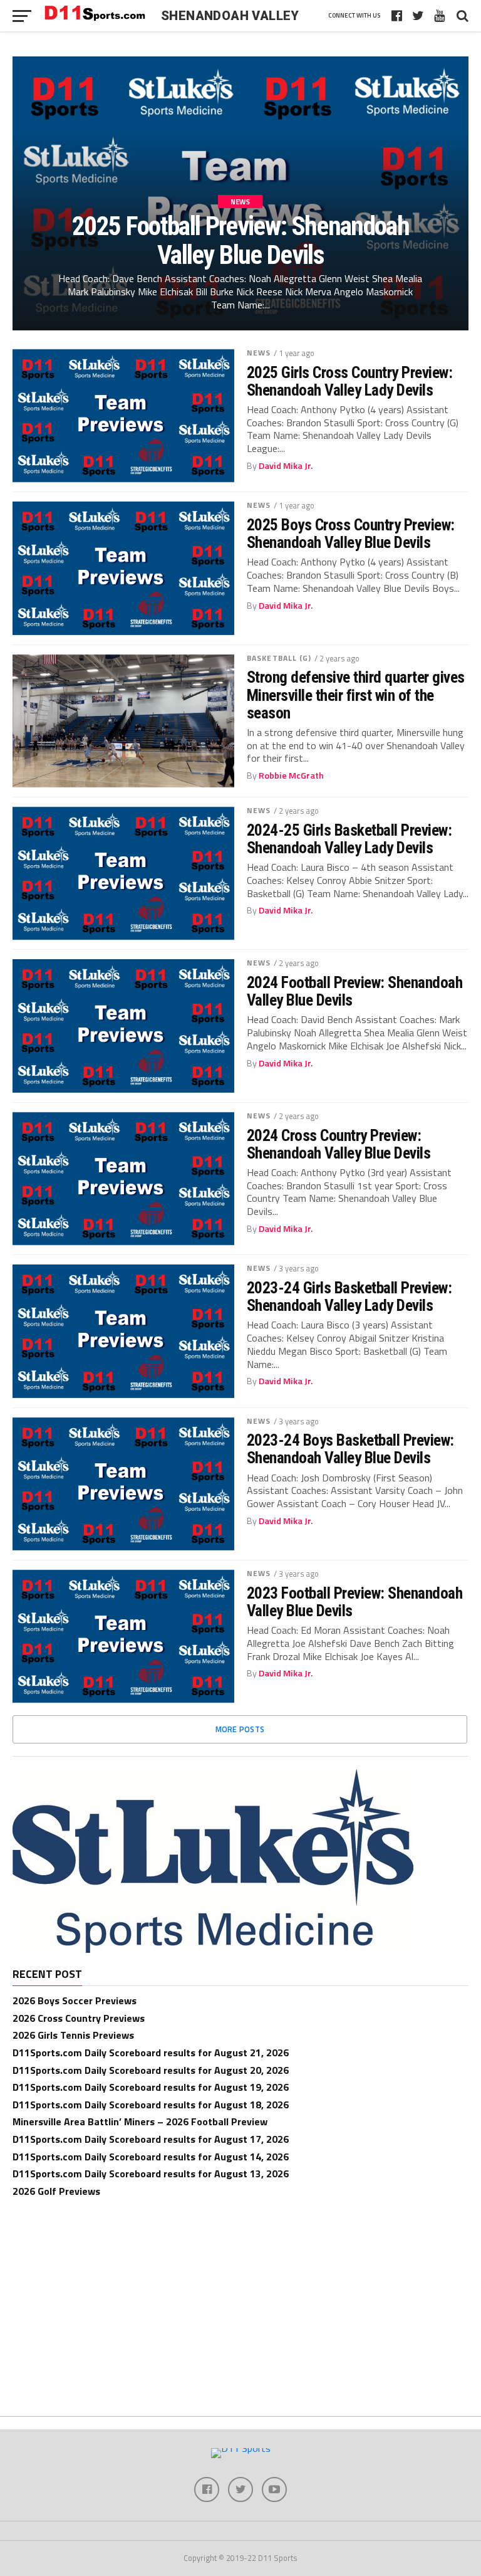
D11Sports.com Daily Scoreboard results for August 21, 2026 (151, 2053)
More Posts (240, 1729)
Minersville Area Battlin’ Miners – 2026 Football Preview (140, 2121)
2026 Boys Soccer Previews (75, 2000)
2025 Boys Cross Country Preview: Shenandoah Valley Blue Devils (351, 534)
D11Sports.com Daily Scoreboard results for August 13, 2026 (151, 2174)
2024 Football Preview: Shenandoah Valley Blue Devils (354, 991)
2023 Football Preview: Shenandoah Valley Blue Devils (354, 1602)
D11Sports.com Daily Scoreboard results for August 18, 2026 (151, 2105)
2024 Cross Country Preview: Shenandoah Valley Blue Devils (339, 1144)
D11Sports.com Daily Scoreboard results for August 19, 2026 (151, 2087)
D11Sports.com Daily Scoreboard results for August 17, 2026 (151, 2139)
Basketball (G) (279, 658)
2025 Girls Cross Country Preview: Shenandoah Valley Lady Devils (349, 381)
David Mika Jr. (286, 466)
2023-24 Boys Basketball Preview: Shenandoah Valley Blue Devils (350, 1449)
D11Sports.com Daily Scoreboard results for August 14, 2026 (151, 2157)
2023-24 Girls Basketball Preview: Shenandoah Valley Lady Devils (349, 1296)
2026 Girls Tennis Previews (73, 2035)
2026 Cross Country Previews (79, 2018)
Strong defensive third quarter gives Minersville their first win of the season (356, 695)
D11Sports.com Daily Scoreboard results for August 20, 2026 (151, 2070)
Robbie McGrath (291, 775)
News (259, 353)
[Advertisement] (240, 2303)
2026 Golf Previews (56, 2191)
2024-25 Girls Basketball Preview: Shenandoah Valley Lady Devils (349, 839)
